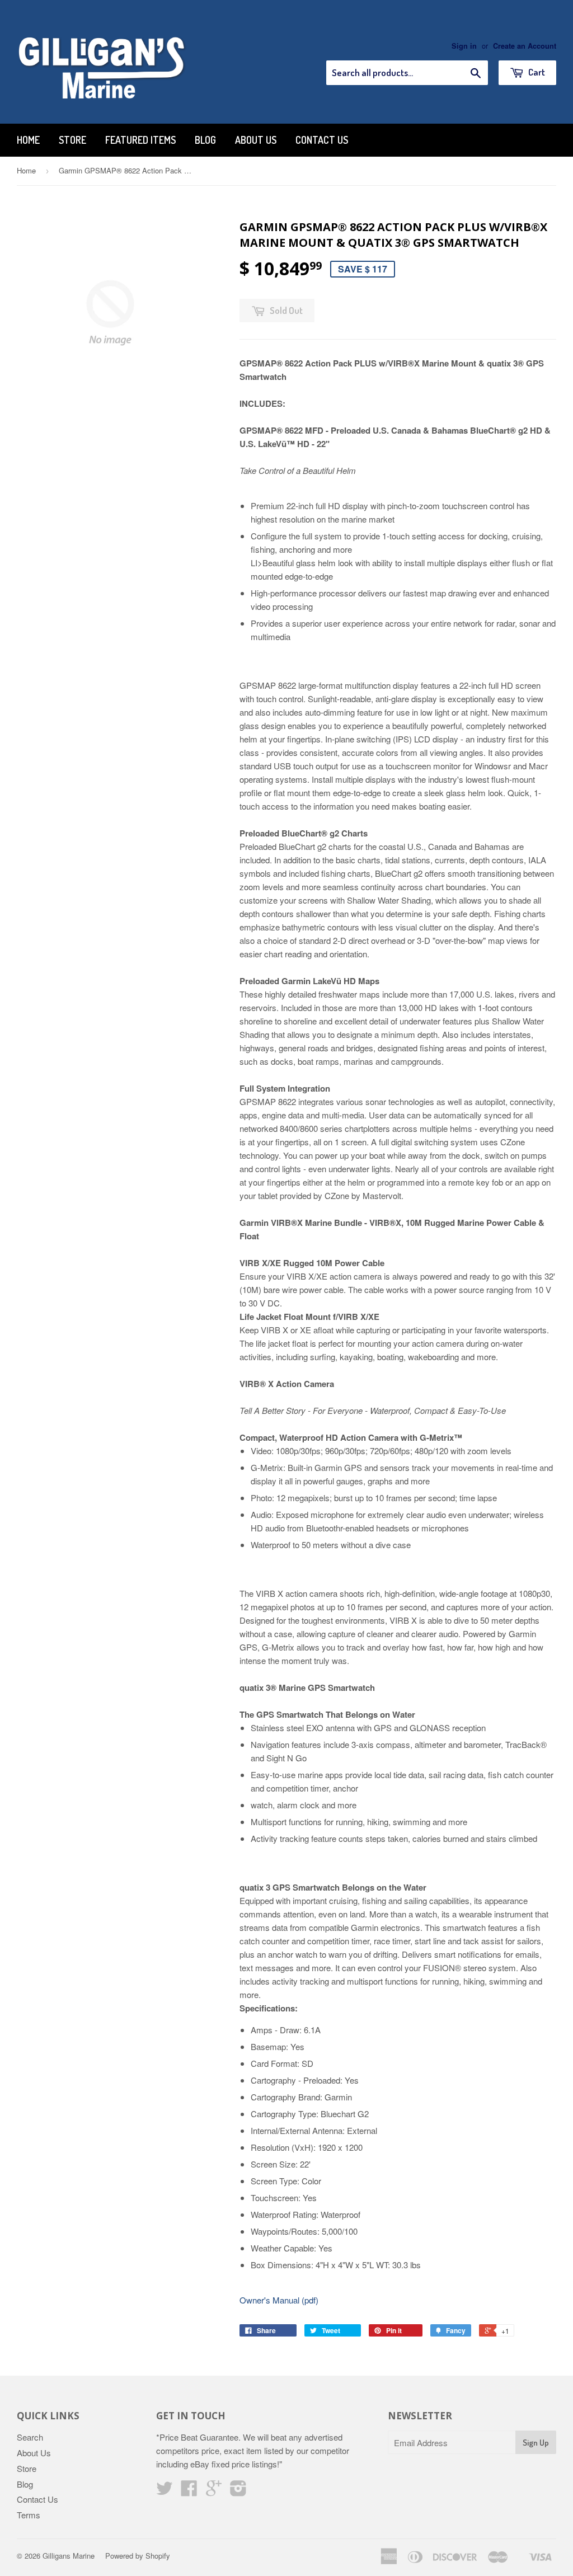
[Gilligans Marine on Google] (214, 2491)
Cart (536, 72)
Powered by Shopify (138, 2556)
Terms (29, 2515)
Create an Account (525, 46)
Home (28, 140)
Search (30, 2437)
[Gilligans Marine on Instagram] (238, 2491)
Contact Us (322, 140)
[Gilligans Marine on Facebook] (189, 2491)
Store (72, 140)
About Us (256, 140)
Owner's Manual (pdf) (279, 2300)
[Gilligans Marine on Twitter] (165, 2491)
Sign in (464, 46)
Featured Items (140, 140)
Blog (205, 140)
